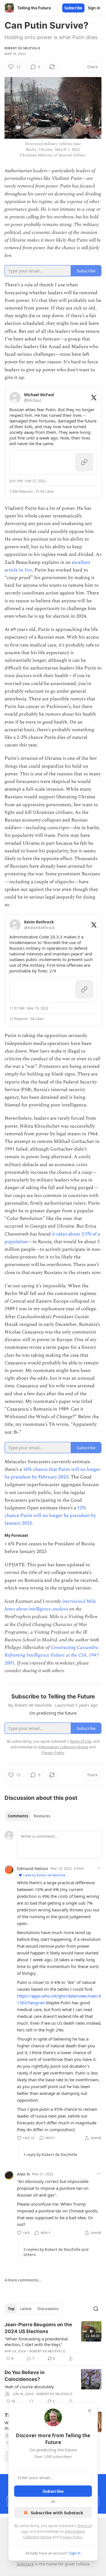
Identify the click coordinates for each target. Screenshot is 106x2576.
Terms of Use (80, 1741)
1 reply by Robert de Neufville (50, 2155)
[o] (91, 2331)
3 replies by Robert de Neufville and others (56, 2252)
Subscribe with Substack (57, 2513)
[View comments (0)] (31, 2401)
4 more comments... (23, 2280)
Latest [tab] (26, 2309)
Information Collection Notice (63, 1747)
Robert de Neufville (22, 48)
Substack (25, 2564)
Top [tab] (11, 2309)
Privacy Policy (71, 2537)
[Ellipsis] (99, 1868)
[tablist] (29, 1816)
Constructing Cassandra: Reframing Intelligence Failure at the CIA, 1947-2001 (53, 1655)
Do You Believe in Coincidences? (25, 2376)
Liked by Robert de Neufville (44, 1875)
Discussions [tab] (48, 2309)
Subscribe (73, 8)
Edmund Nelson (33, 1868)
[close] (90, 2411)
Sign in (94, 8)
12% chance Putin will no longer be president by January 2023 (50, 1516)
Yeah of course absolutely (29, 2387)
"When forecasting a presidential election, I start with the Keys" (36, 2342)
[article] (53, 2342)
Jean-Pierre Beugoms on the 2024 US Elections (38, 2328)
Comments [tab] (18, 1816)
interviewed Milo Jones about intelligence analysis (50, 1605)
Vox (28, 570)
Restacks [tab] (42, 1816)
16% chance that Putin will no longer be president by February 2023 (52, 1473)
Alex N (23, 2174)
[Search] (96, 2309)
